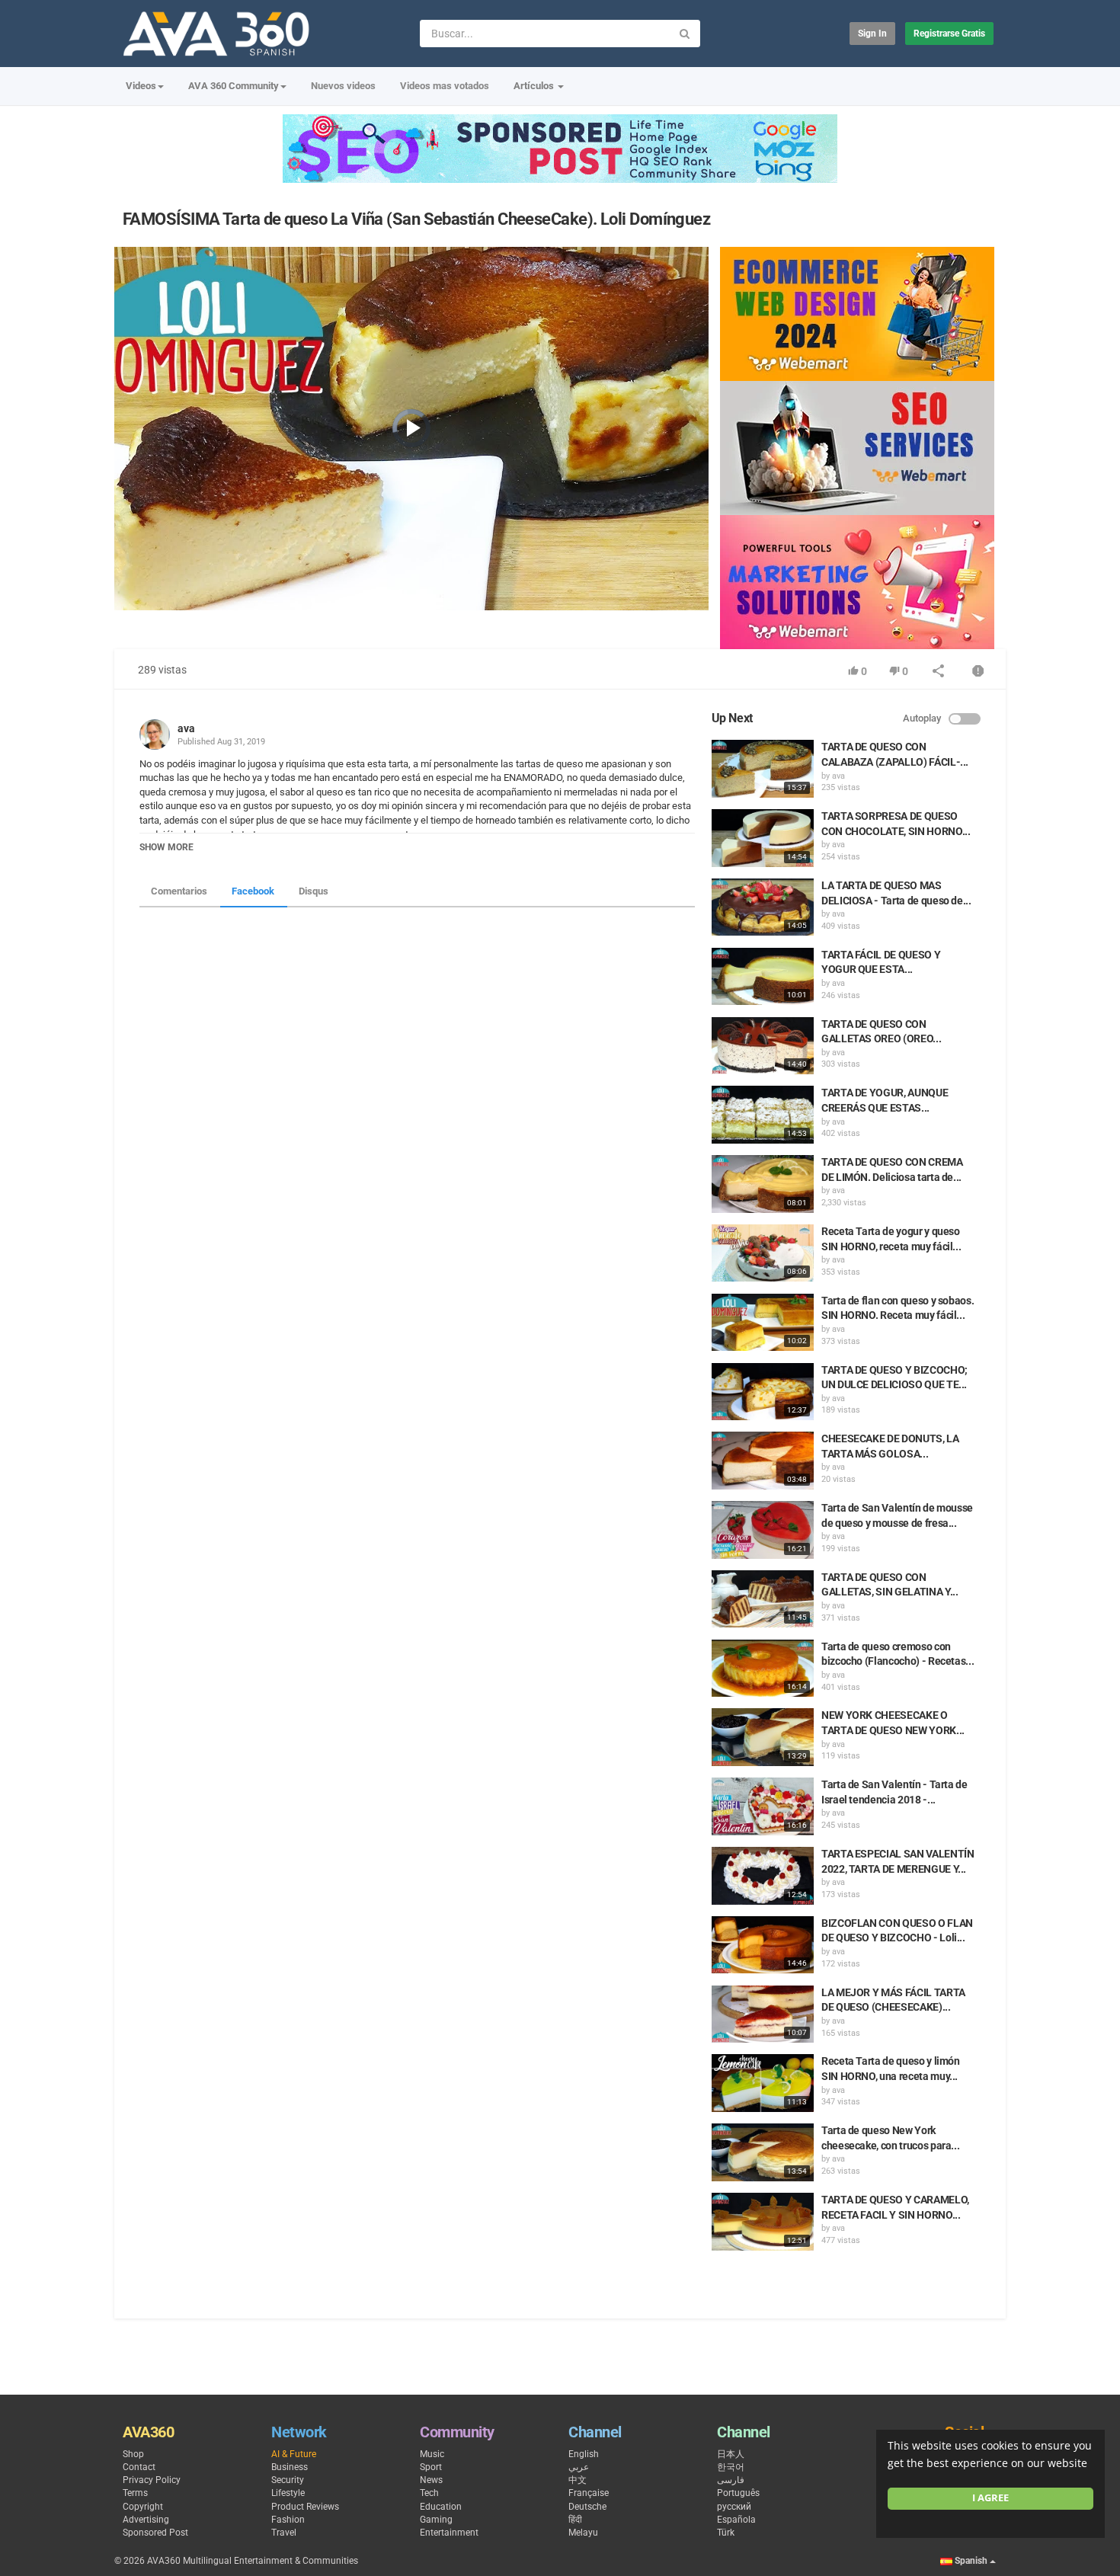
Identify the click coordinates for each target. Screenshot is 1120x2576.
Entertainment (449, 2533)
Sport (431, 2467)
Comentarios (179, 891)
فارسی (731, 2480)
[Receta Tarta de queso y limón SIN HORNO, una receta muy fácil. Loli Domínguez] (763, 2083)
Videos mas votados (445, 86)
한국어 (731, 2467)
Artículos (535, 86)
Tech (429, 2493)
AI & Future (294, 2454)
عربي (579, 2467)
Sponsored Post (155, 2533)
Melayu (583, 2533)
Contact (139, 2467)
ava (186, 728)
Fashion (288, 2520)
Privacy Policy (152, 2480)
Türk (726, 2533)
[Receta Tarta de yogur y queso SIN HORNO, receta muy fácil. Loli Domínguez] (763, 1253)
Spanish (971, 2561)
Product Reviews (305, 2507)
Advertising (146, 2520)
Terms (135, 2493)
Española (736, 2520)
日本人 (731, 2454)
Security (288, 2480)
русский (734, 2507)
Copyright (143, 2507)
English (584, 2454)
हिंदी (575, 2520)
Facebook (253, 891)
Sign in (872, 34)
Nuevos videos (343, 86)
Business (290, 2467)
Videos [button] (141, 86)
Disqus (314, 891)
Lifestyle (288, 2493)
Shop (133, 2454)
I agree (990, 2498)
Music (432, 2454)
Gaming (436, 2520)
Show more (166, 847)
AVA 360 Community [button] (234, 86)
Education (441, 2507)
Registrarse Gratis (949, 34)
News (431, 2480)
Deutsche (587, 2507)
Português (738, 2493)
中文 (578, 2480)
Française (589, 2493)
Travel (284, 2533)
